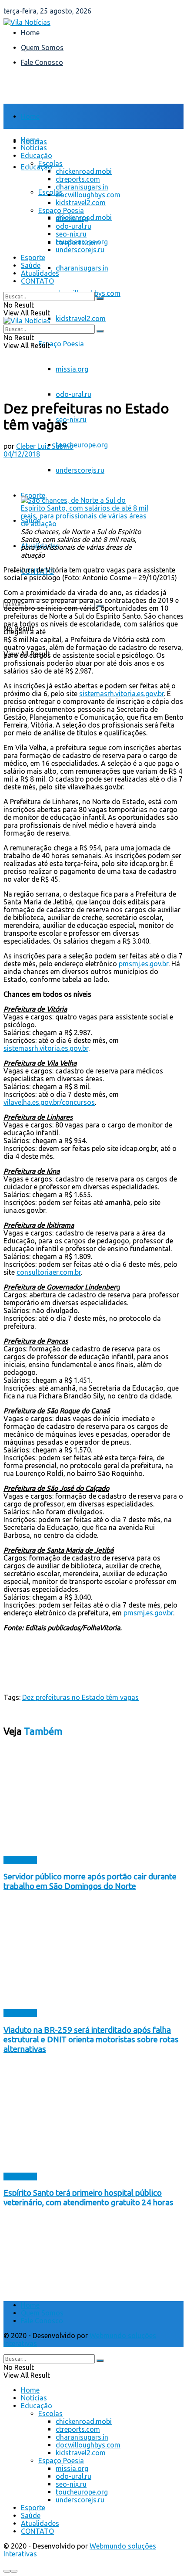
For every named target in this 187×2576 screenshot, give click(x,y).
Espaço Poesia (61, 344)
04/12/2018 (22, 454)
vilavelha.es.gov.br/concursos (49, 1102)
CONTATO (37, 281)
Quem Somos (42, 47)
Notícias (34, 148)
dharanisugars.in (82, 268)
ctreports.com (78, 179)
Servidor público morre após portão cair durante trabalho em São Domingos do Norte (90, 1881)
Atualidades (40, 273)
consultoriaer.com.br (49, 1272)
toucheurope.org (82, 445)
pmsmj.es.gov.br (144, 964)
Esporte (33, 495)
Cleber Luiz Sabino (45, 446)
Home (30, 33)
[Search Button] (100, 298)
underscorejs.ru (80, 470)
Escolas (50, 163)
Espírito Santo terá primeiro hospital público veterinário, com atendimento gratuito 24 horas (88, 2198)
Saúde (31, 265)
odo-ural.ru (73, 394)
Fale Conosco (42, 62)
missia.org (72, 369)
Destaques (20, 1860)
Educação (37, 167)
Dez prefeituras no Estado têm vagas (80, 1697)
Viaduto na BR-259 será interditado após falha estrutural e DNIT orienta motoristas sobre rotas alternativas (91, 2039)
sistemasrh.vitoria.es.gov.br (122, 694)
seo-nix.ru (71, 420)
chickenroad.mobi (84, 171)
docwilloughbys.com (88, 195)
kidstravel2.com (81, 318)
